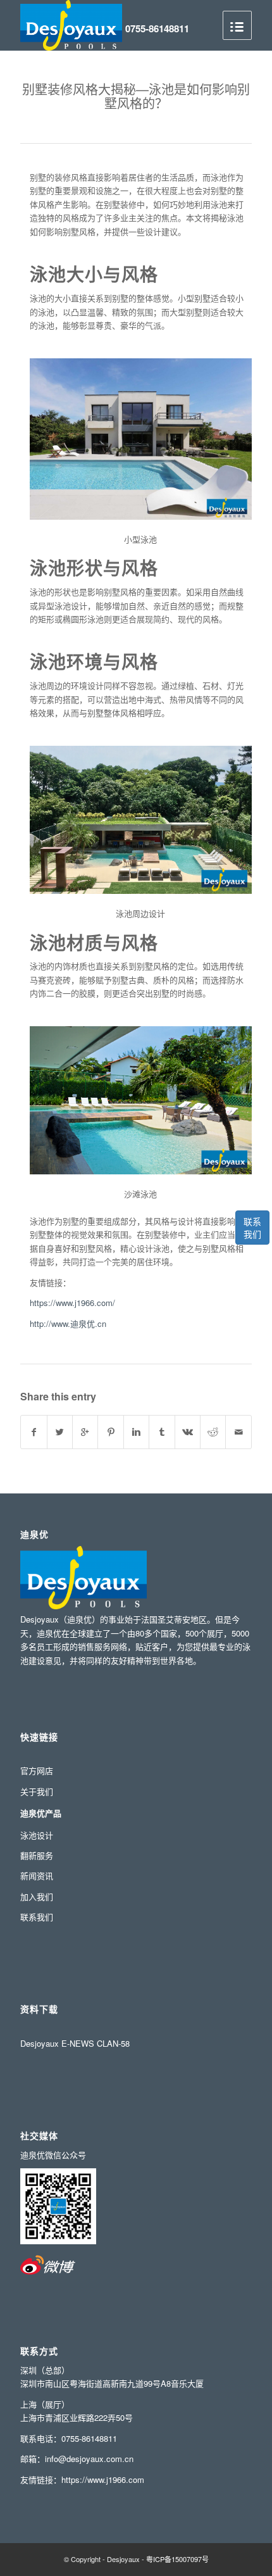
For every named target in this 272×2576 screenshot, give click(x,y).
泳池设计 (37, 1835)
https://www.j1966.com (103, 2479)
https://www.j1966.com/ (72, 1303)
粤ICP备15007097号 (177, 2559)
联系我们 (252, 1228)
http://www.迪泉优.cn (68, 1323)
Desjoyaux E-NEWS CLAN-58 (75, 2043)
